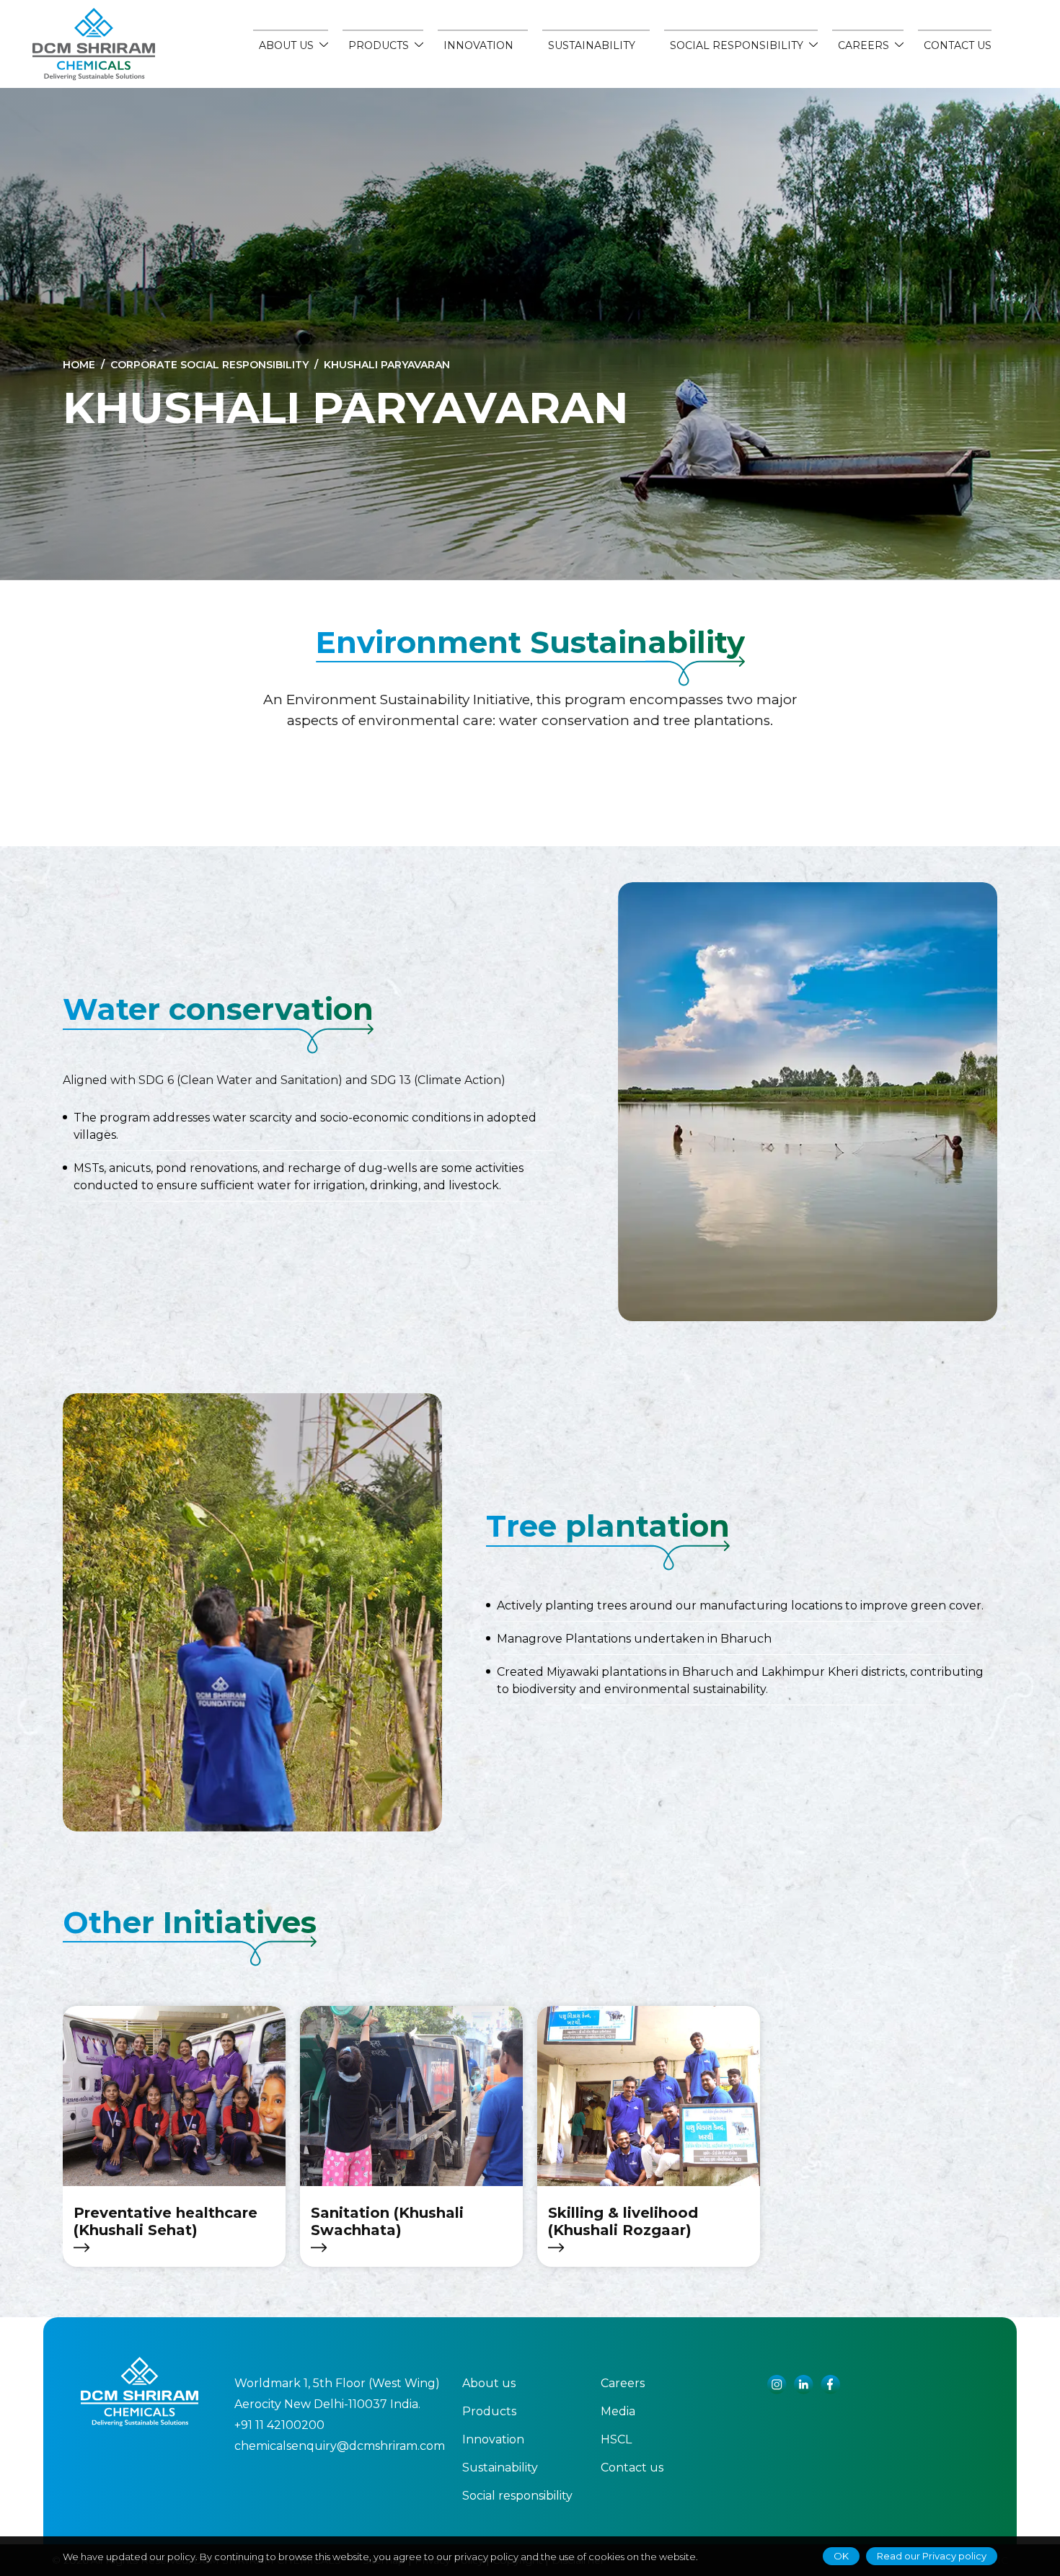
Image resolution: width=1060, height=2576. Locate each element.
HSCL (616, 2439)
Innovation (478, 45)
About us (286, 45)
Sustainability (592, 45)
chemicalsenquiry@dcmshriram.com (340, 2446)
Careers (623, 2383)
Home (79, 365)
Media (618, 2411)
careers (864, 45)
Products (379, 45)
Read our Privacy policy (932, 2556)
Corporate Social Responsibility (209, 365)
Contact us (958, 45)
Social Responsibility (737, 45)
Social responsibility (517, 2496)
